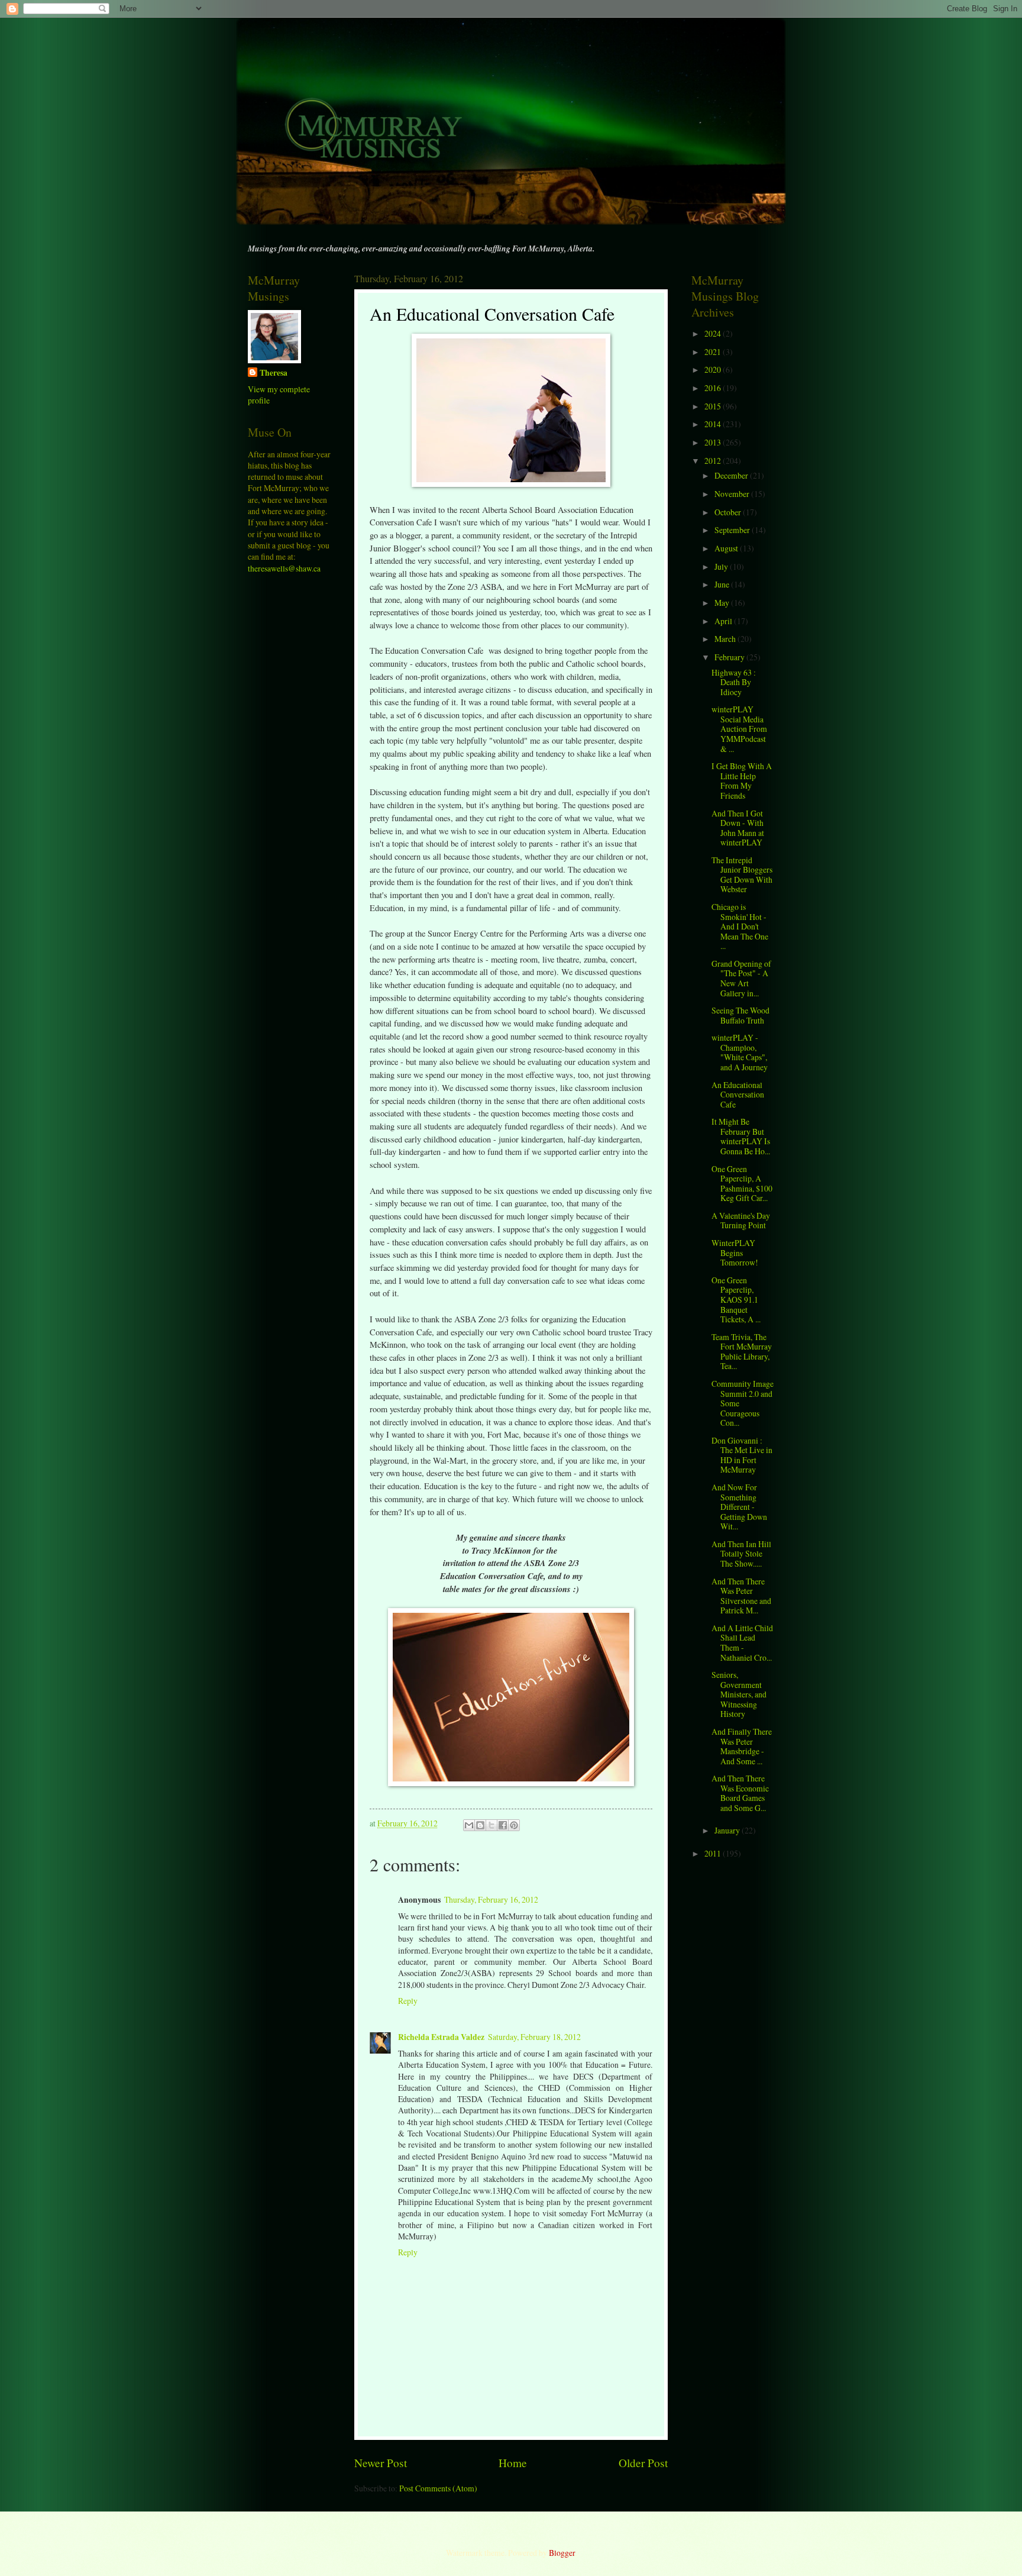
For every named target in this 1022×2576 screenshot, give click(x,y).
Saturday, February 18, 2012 (534, 2037)
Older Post (643, 2463)
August (727, 548)
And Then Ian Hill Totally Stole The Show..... (741, 1554)
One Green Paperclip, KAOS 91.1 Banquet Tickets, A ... (736, 1300)
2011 (714, 1853)
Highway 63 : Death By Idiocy (734, 682)
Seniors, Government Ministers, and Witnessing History (739, 1694)
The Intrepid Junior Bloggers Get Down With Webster (742, 875)
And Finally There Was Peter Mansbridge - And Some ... (742, 1746)
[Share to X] (491, 1825)
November (733, 494)
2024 (714, 333)
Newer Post (381, 2463)
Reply (408, 2001)
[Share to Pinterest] (514, 1825)
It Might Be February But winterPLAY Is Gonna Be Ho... (741, 1136)
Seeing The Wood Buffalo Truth (740, 1015)
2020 (714, 369)
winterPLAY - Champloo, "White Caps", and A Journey (740, 1052)
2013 (714, 442)
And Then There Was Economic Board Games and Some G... (740, 1793)
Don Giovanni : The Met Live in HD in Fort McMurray (742, 1455)
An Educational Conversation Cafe (738, 1095)
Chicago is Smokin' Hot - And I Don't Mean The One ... (740, 926)
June (723, 584)
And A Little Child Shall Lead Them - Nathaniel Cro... (742, 1643)
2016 (714, 388)
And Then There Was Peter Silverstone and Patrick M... (741, 1596)
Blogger (562, 2553)
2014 (714, 424)
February (730, 657)
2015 (714, 406)
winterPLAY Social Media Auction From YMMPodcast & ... (739, 729)
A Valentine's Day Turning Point (741, 1221)
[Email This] (469, 1825)
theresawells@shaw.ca (284, 568)
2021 (714, 352)
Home (513, 2463)
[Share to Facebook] (503, 1825)
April (724, 621)
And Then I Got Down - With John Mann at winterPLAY (738, 828)
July (722, 566)
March (726, 639)
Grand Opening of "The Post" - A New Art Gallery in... (741, 978)
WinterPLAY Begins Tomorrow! (735, 1253)
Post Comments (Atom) (438, 2488)
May (723, 603)
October (729, 512)
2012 (714, 461)
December (732, 475)
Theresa (274, 373)
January (728, 1830)
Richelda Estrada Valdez (441, 2037)
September (733, 530)
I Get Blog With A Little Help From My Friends (742, 781)
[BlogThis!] (480, 1825)
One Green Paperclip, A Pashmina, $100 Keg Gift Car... (742, 1184)
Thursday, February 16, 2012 (491, 1899)
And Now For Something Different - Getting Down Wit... (739, 1507)
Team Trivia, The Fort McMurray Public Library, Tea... (742, 1352)
